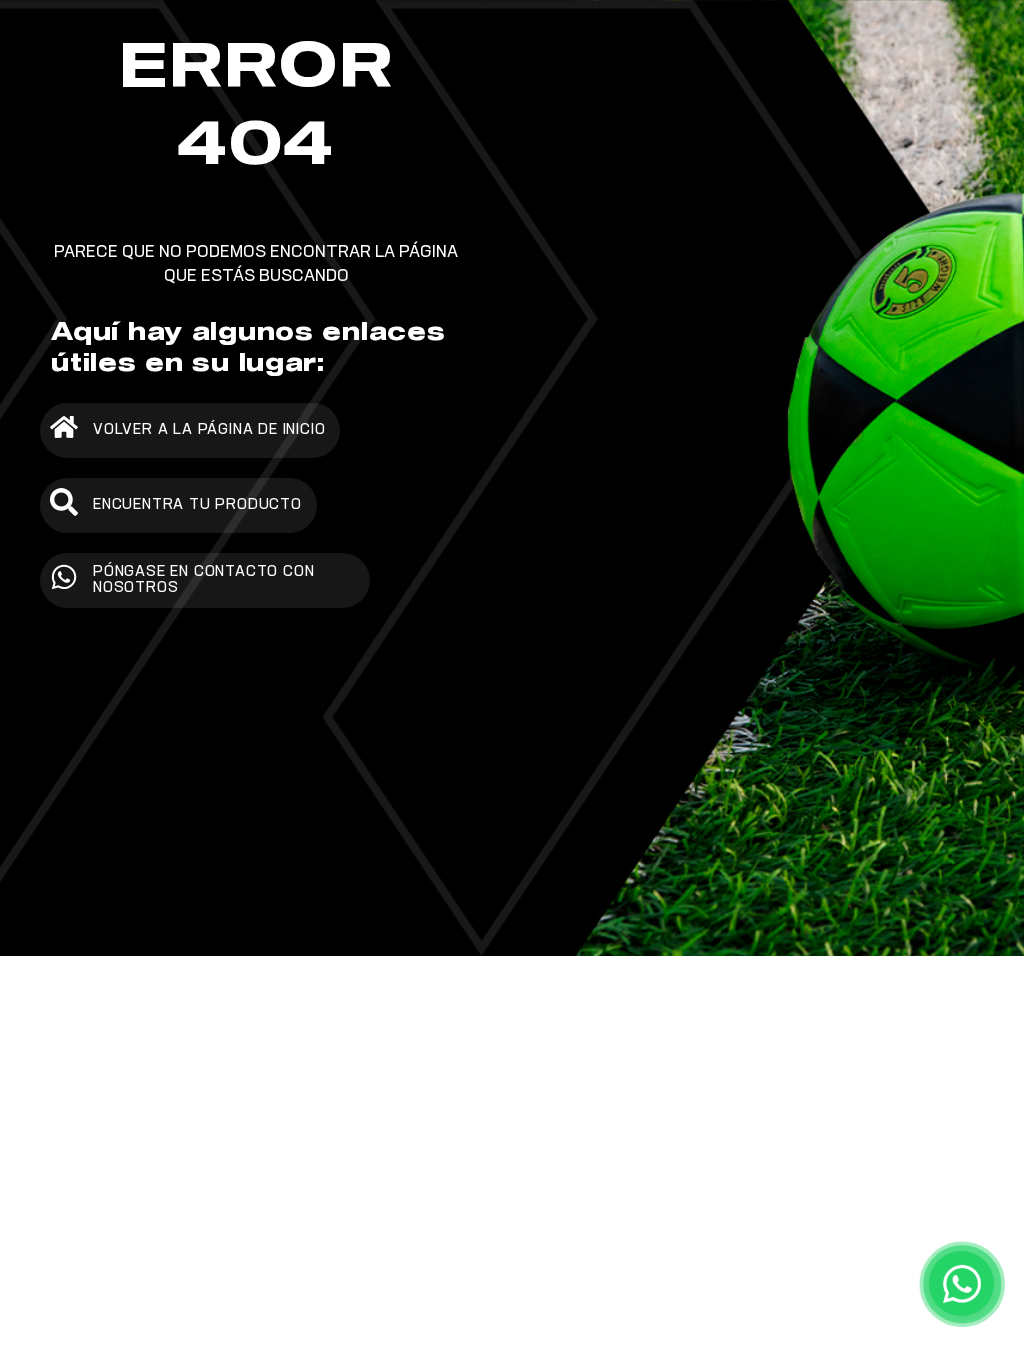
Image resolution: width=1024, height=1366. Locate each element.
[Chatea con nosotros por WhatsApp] (961, 1283)
